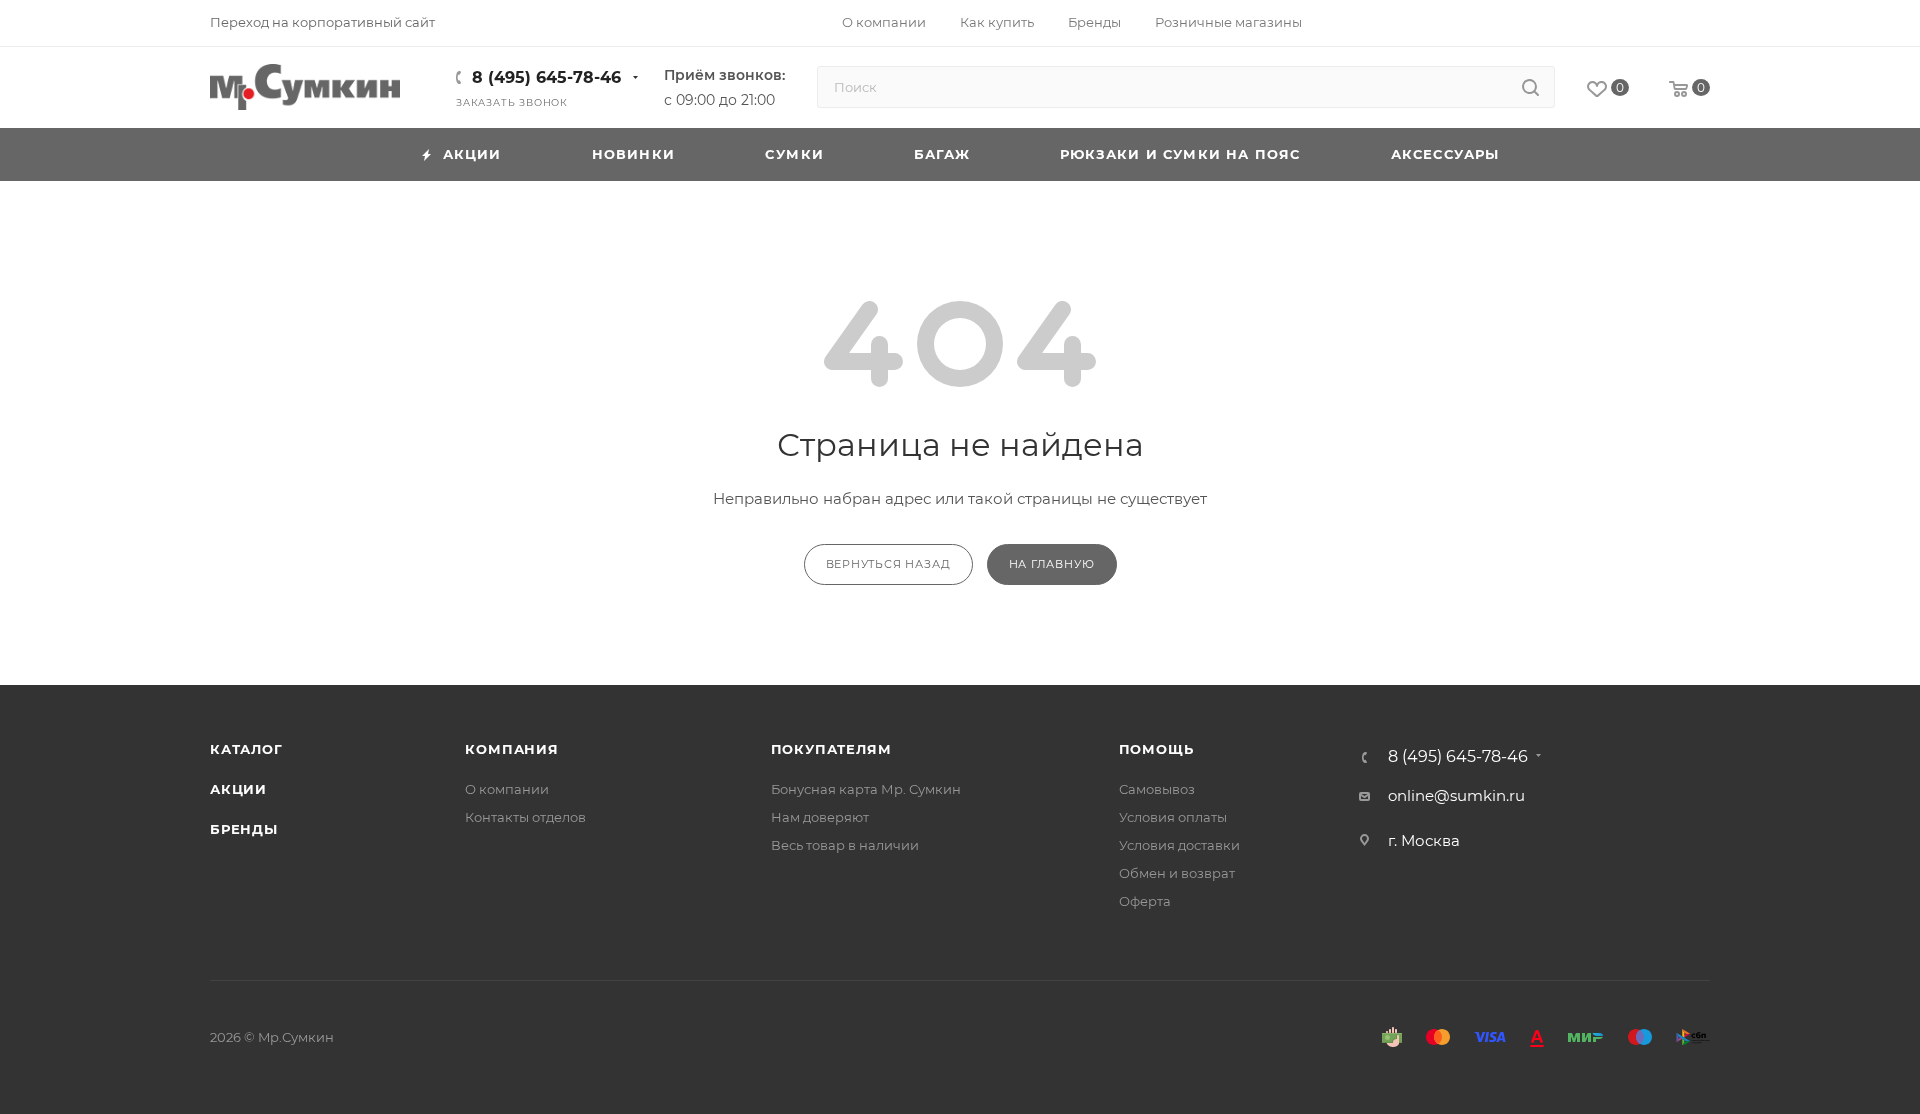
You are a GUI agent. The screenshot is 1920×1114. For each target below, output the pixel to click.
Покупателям (831, 749)
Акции (238, 789)
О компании (507, 789)
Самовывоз (1157, 789)
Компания (511, 749)
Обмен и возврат (1177, 873)
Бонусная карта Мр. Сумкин (866, 789)
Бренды (244, 829)
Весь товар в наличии (845, 845)
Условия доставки (1179, 845)
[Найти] (1530, 87)
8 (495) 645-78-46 (546, 77)
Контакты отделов (525, 817)
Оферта (1145, 901)
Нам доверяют (820, 817)
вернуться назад (888, 564)
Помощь (1156, 749)
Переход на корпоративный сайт (322, 22)
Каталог (246, 749)
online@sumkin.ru (1456, 795)
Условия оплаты (1173, 817)
